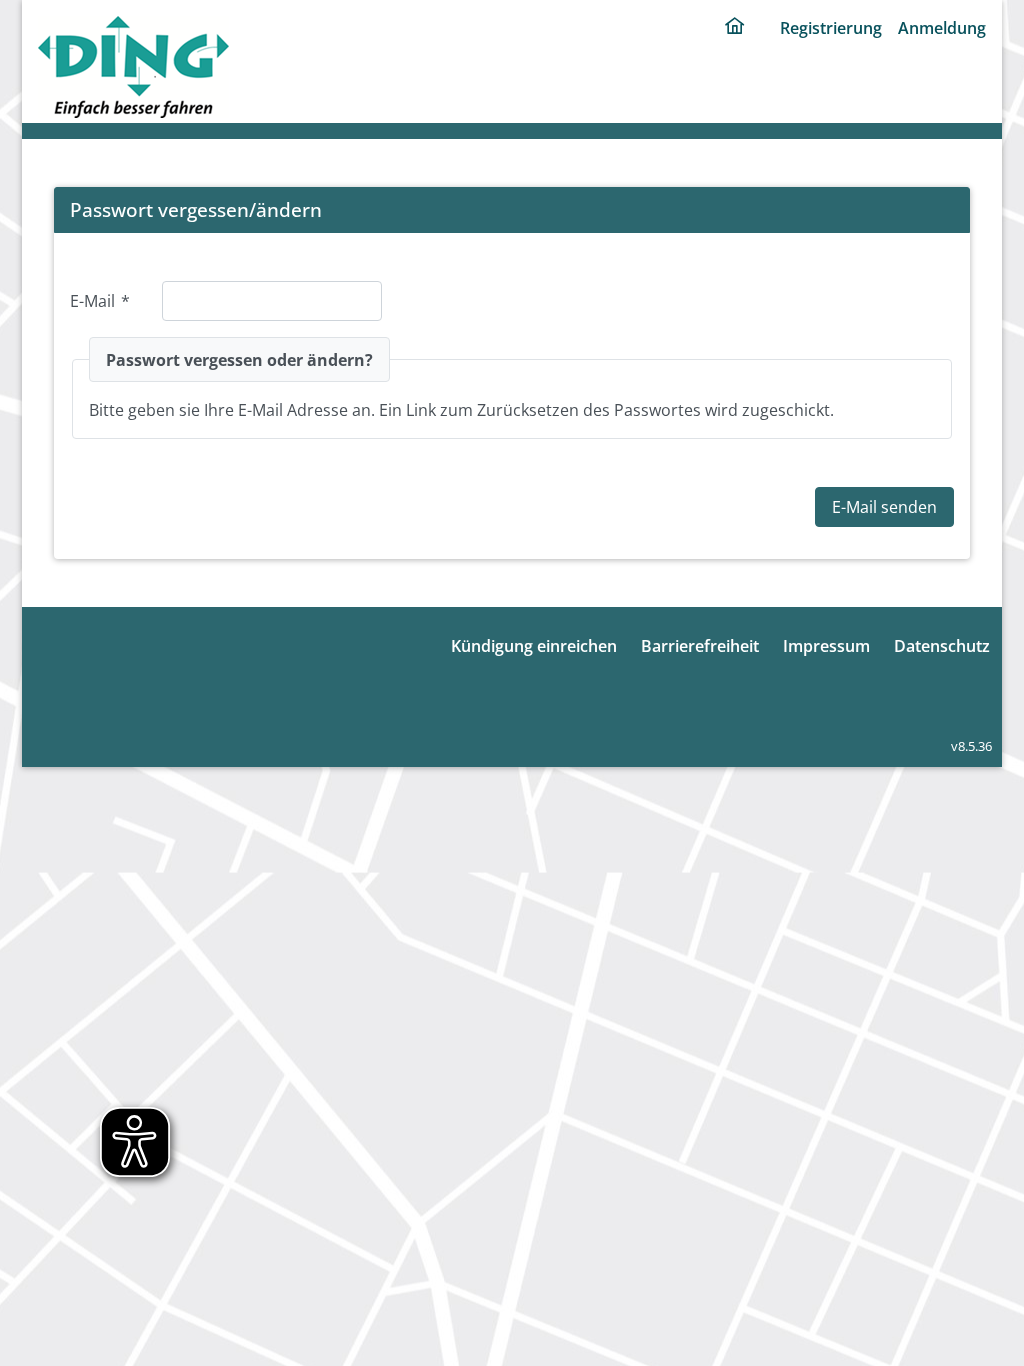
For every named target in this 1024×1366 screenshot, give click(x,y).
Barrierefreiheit (700, 646)
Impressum (826, 646)
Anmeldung (942, 28)
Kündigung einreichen (534, 646)
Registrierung (831, 28)
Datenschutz (942, 646)
